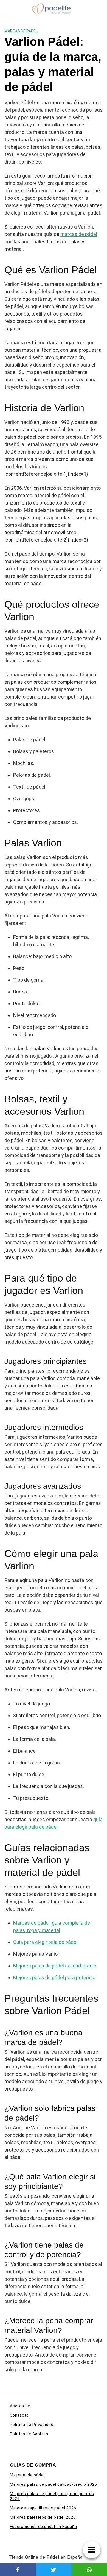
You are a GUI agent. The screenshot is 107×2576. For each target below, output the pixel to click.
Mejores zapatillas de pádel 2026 (43, 2508)
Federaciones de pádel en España (43, 2527)
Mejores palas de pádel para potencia (54, 1977)
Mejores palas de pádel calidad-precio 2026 (54, 2484)
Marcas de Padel (21, 31)
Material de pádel (27, 2475)
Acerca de (20, 2406)
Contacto (19, 2415)
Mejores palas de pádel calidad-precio (55, 1966)
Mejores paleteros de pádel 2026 (43, 2517)
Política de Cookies (29, 2434)
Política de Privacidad (32, 2425)
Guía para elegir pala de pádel (45, 1942)
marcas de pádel (79, 234)
